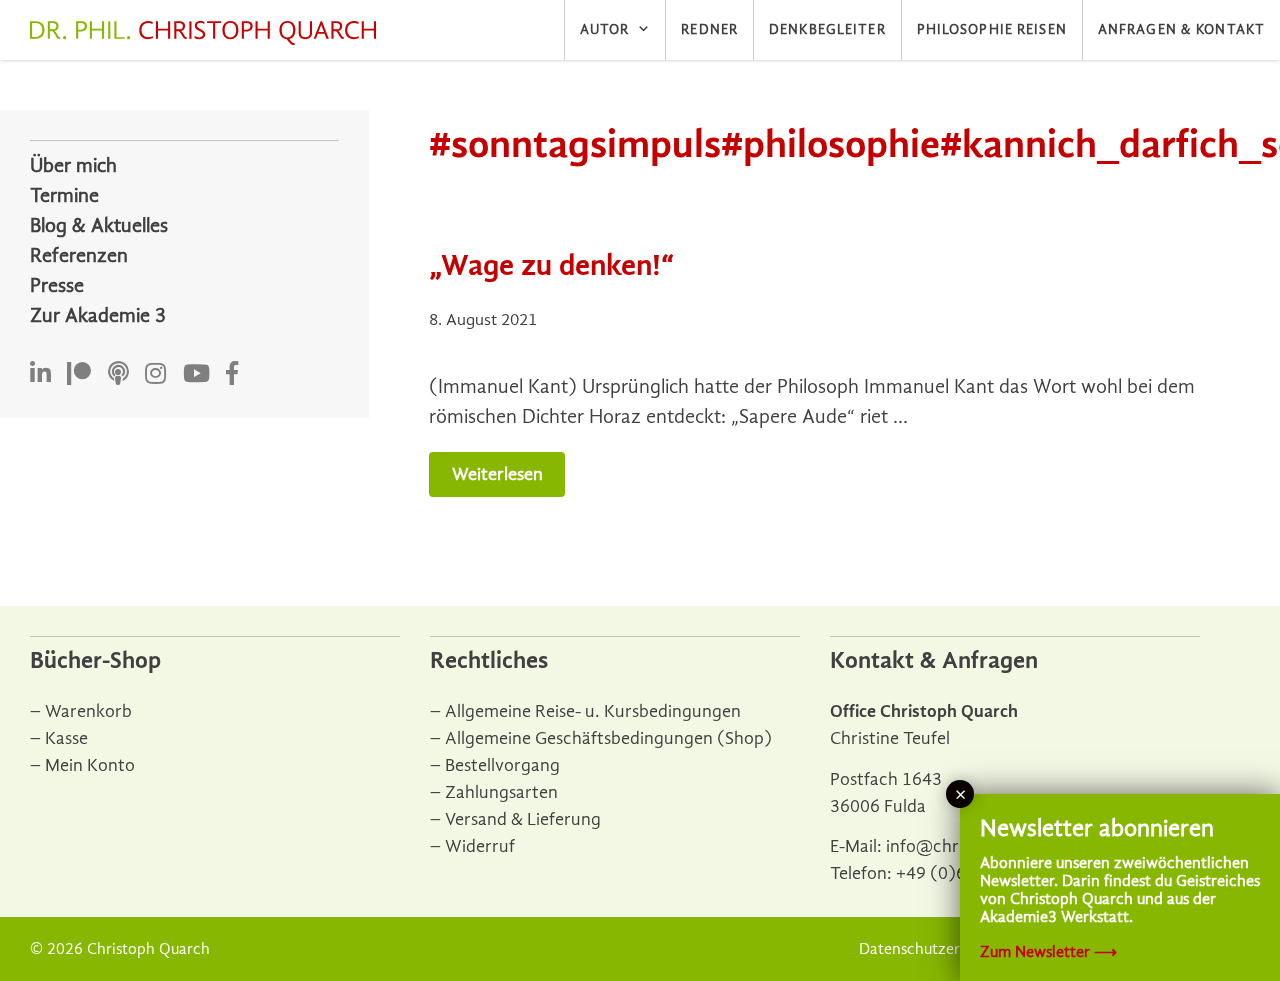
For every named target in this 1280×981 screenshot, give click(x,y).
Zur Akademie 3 (98, 315)
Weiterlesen (497, 474)
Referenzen (79, 255)
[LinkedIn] (40, 374)
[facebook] (232, 374)
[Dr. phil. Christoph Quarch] (208, 33)
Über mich (73, 165)
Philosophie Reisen (992, 29)
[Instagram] (155, 374)
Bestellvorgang (502, 765)
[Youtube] (196, 374)
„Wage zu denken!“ (552, 265)
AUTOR (605, 29)
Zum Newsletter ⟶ (1048, 952)
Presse (57, 285)
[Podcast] (118, 374)
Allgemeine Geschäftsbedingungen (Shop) (608, 738)
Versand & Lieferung (523, 819)
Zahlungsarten (501, 792)
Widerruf (480, 846)
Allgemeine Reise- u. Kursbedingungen (593, 711)
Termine (64, 195)
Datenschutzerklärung (935, 949)
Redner (709, 29)
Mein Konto (90, 765)
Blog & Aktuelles (99, 225)
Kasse (66, 738)
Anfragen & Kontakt (1181, 29)
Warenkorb (88, 711)
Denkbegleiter (827, 29)
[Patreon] (79, 374)
